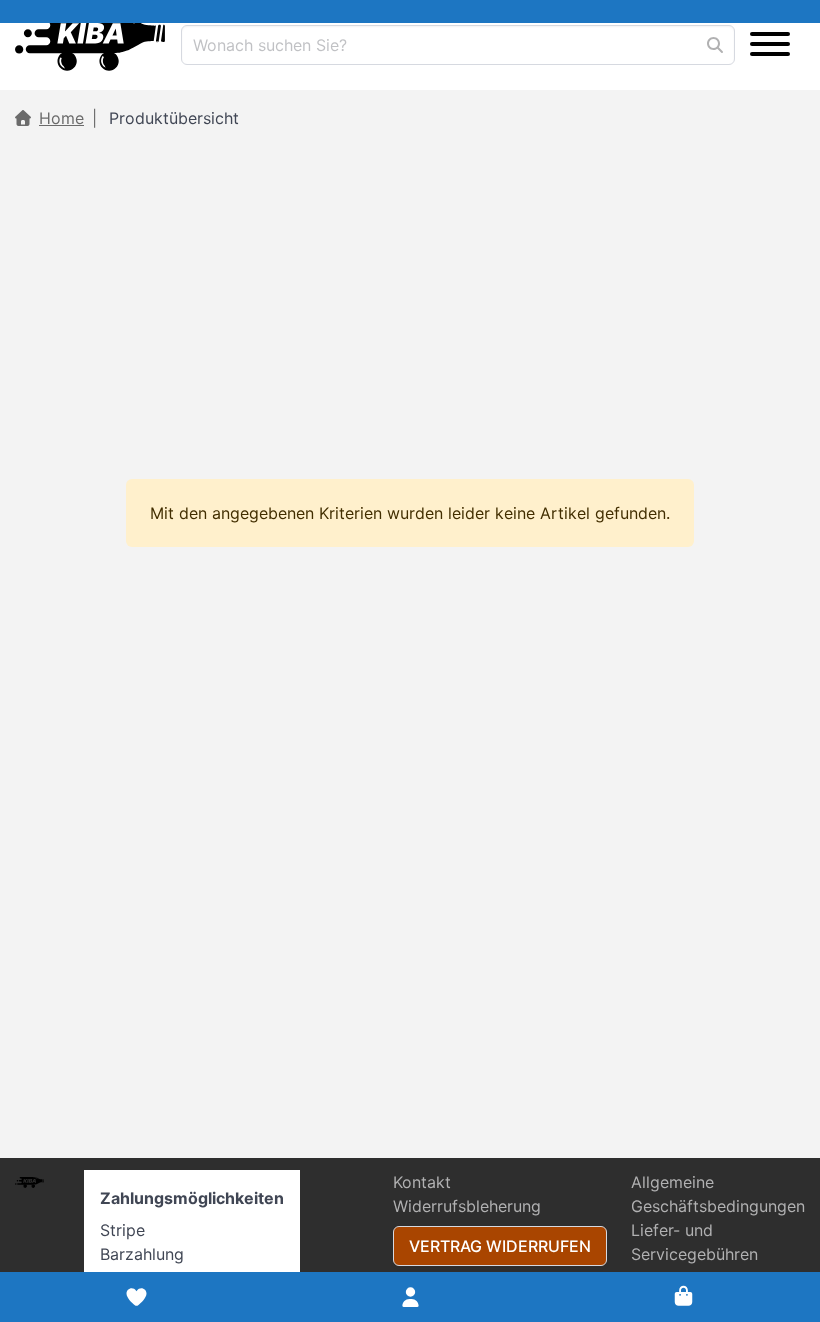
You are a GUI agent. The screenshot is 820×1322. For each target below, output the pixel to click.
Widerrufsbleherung (467, 1206)
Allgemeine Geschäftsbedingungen (718, 1194)
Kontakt (422, 1182)
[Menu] (770, 45)
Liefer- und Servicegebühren (694, 1242)
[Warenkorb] (683, 1297)
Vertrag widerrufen (500, 1246)
